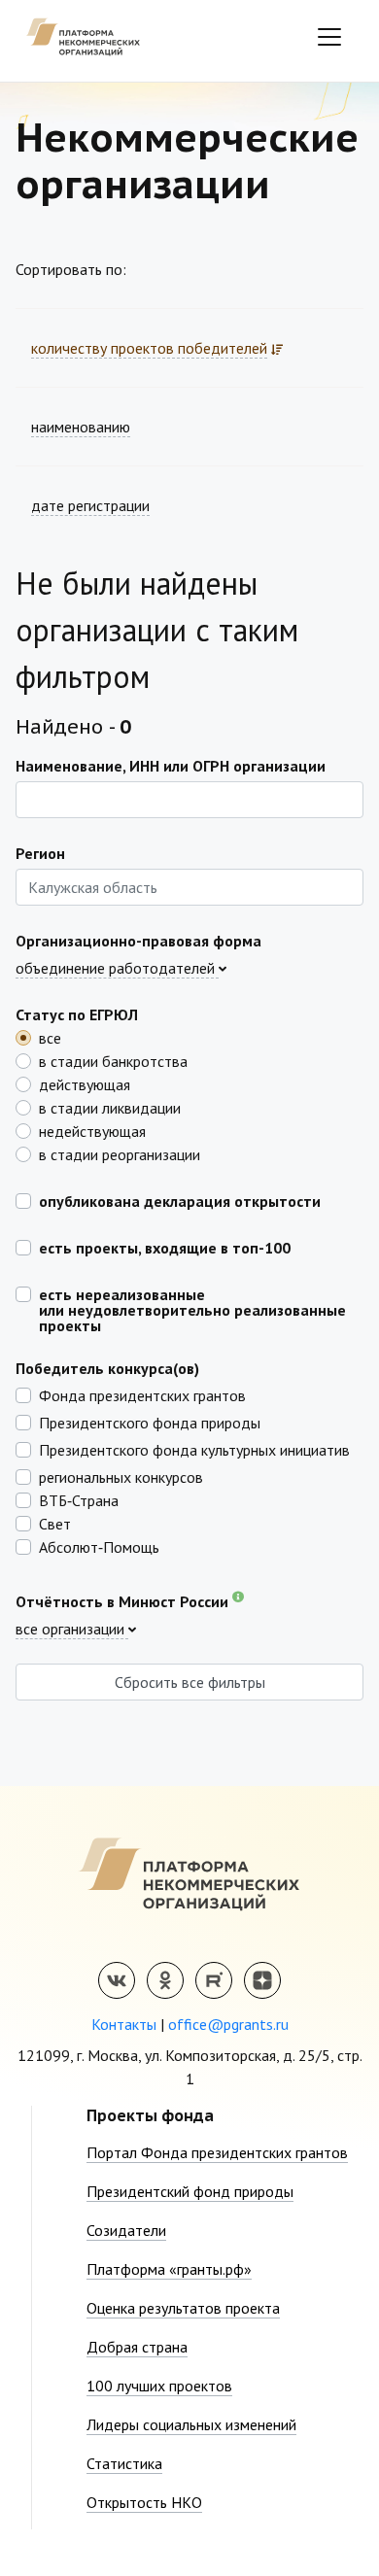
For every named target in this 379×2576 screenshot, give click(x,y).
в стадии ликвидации (110, 1107)
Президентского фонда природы (150, 1422)
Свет (55, 1523)
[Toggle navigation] (329, 37)
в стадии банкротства (113, 1060)
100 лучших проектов (159, 2386)
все (50, 1037)
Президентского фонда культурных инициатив (194, 1449)
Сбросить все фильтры (190, 1682)
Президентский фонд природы (190, 2191)
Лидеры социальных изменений (191, 2424)
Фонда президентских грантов (142, 1394)
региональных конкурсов (121, 1476)
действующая (85, 1083)
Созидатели (126, 2230)
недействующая (92, 1130)
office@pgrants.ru (228, 2024)
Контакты (124, 2024)
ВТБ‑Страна (79, 1499)
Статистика (124, 2463)
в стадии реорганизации (120, 1153)
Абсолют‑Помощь (99, 1546)
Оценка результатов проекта (183, 2308)
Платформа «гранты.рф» (169, 2269)
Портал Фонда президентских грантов (217, 2152)
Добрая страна (137, 2347)
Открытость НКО (144, 2502)
